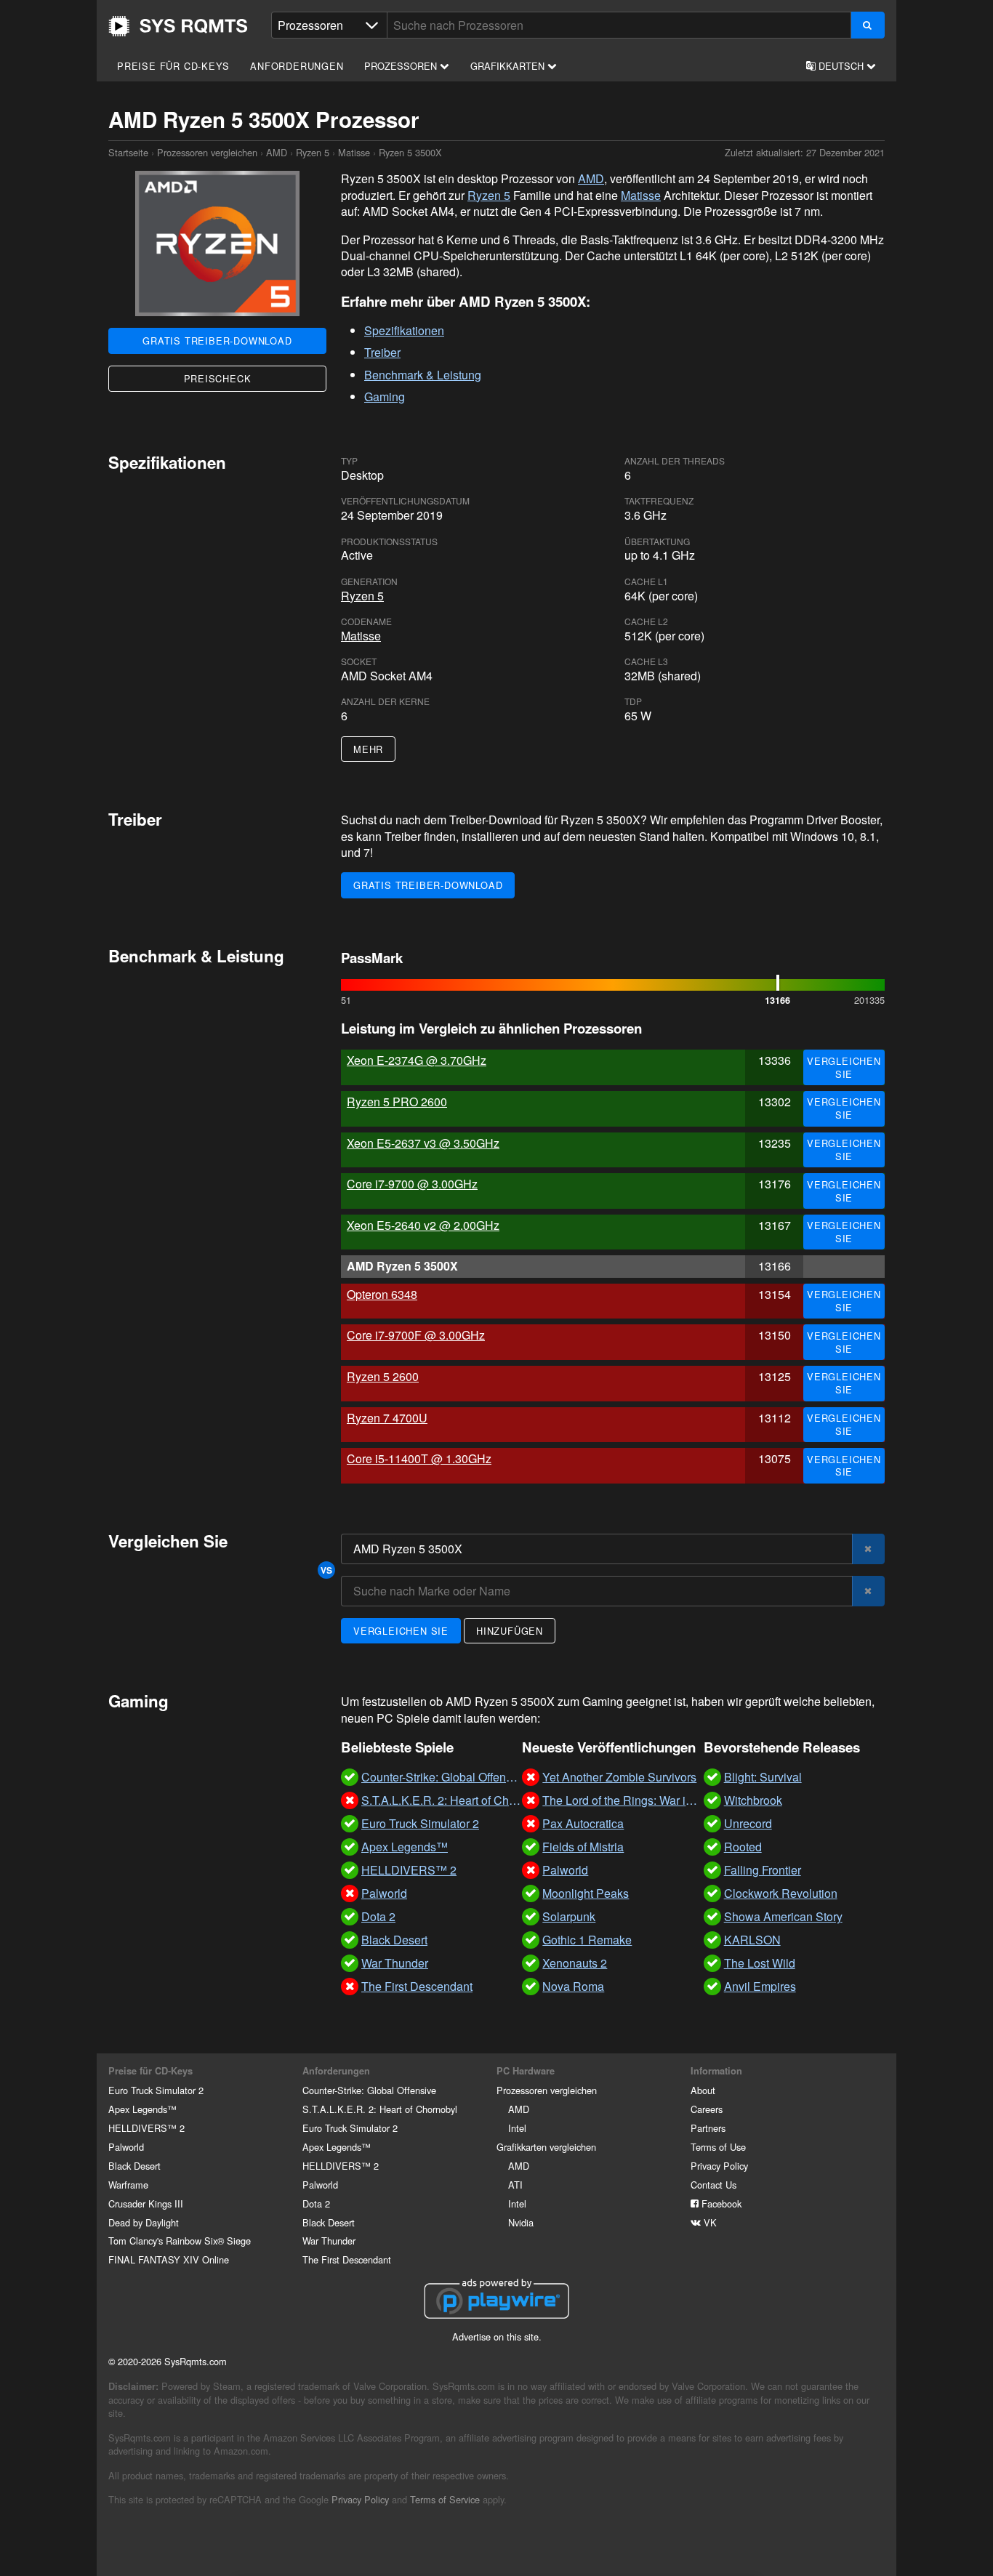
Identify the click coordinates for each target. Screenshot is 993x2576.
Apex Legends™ (142, 2109)
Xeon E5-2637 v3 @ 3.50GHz (423, 1143)
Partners (708, 2128)
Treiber (382, 352)
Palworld (126, 2147)
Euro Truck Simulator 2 (156, 2090)
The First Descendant (347, 2259)
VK (709, 2222)
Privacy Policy (719, 2166)
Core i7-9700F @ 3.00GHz (416, 1335)
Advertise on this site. (497, 2336)
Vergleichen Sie (844, 1067)
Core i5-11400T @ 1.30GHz (419, 1458)
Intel (517, 2128)
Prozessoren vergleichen (207, 152)
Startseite (178, 26)
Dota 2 (316, 2203)
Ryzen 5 (313, 152)
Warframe (128, 2185)
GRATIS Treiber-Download (217, 341)
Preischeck (218, 378)
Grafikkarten (509, 66)
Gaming (385, 397)
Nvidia (521, 2222)
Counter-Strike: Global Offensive (369, 2090)
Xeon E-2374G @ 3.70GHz (417, 1060)
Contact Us (713, 2185)
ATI (515, 2185)
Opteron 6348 (382, 1294)
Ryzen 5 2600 (383, 1376)
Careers (707, 2109)
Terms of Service (445, 2499)
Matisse (354, 152)
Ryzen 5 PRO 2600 (397, 1102)
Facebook (720, 2203)
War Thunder (329, 2241)
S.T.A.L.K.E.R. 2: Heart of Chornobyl (380, 2109)
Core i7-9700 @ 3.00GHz (412, 1184)
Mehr (368, 749)
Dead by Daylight (144, 2222)
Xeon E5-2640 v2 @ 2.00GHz (423, 1225)
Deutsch (841, 66)
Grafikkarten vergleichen (546, 2147)
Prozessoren (402, 66)
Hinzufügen (510, 1631)
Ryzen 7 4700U (387, 1418)
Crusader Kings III (146, 2203)
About (703, 2090)
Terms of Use (718, 2147)
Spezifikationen (404, 330)
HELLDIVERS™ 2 (146, 2128)
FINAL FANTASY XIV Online (169, 2259)
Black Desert (134, 2166)
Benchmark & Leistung (423, 375)
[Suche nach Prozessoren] (868, 25)
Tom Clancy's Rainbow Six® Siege (180, 2241)
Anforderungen (297, 66)
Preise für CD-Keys (173, 66)
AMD (277, 152)
